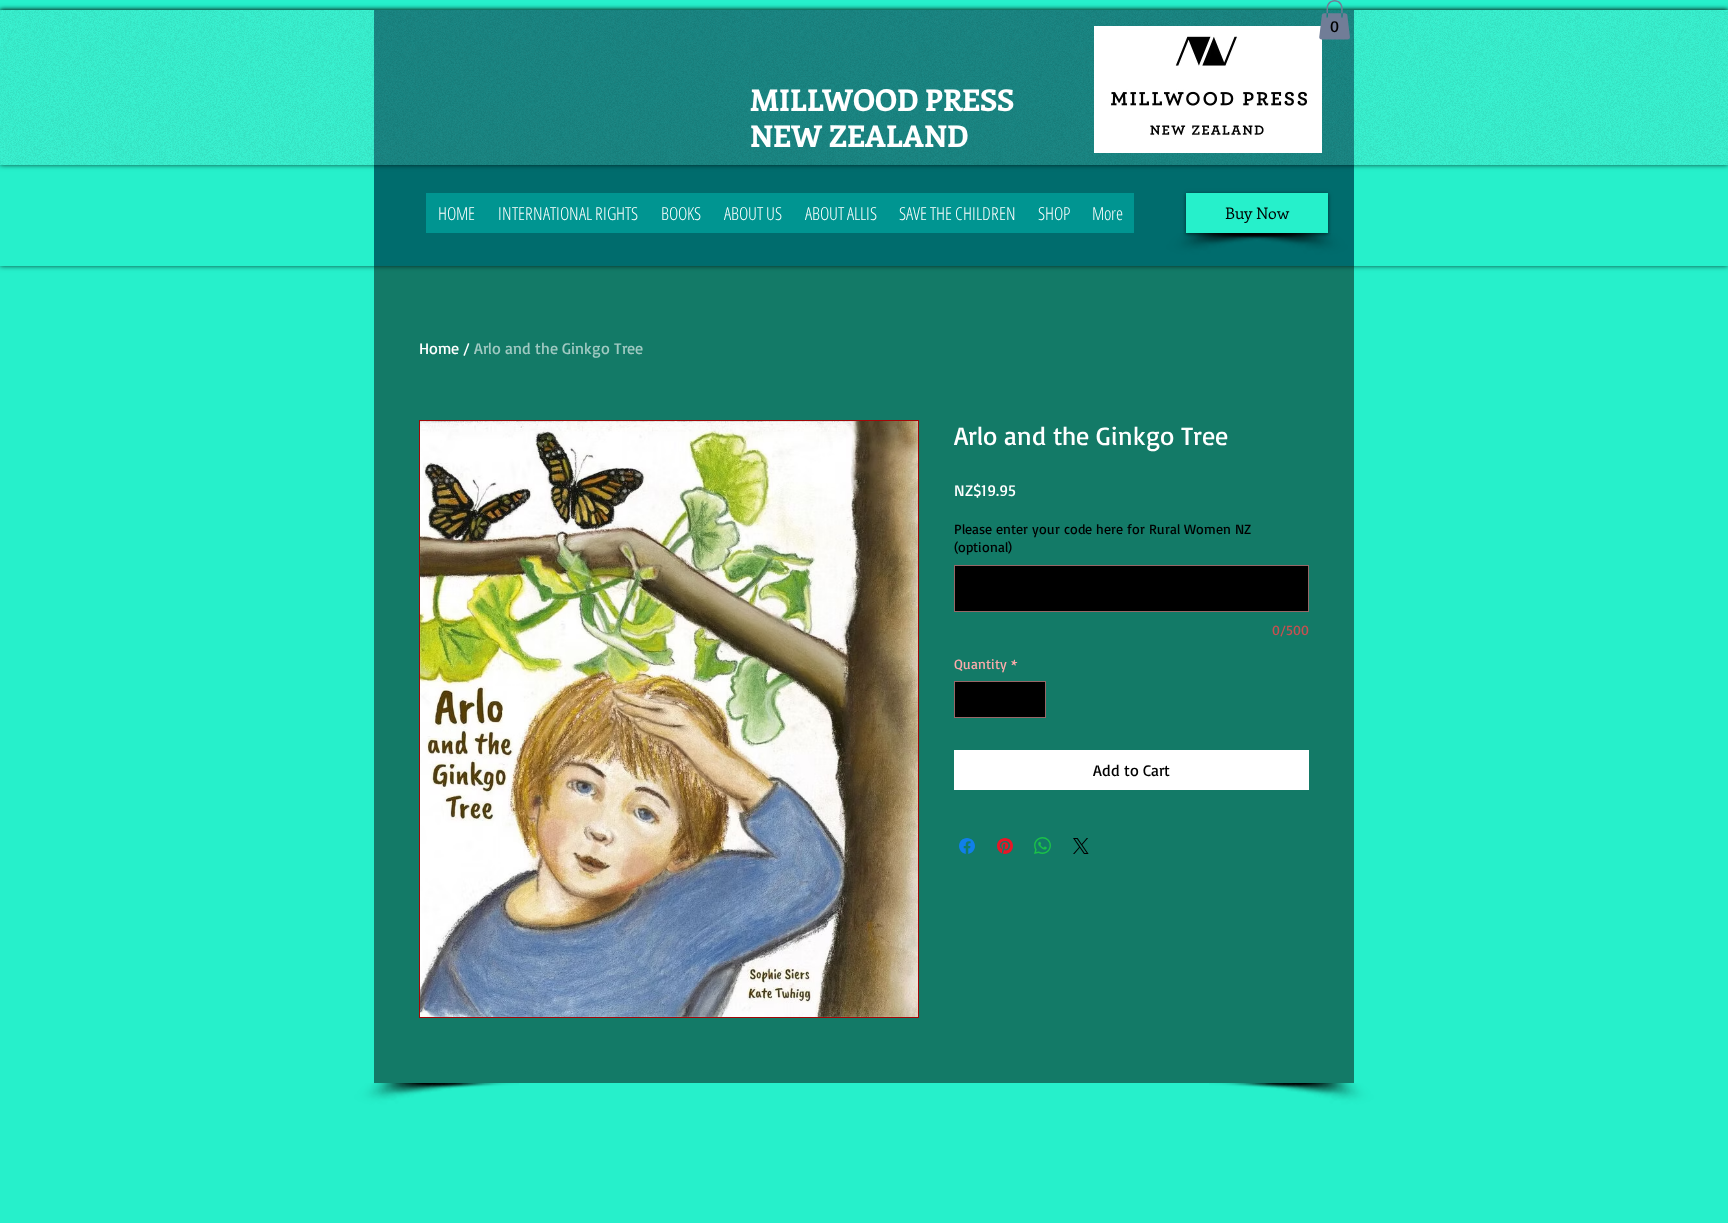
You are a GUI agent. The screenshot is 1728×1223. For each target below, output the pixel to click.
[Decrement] (969, 699)
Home (439, 348)
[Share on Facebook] (967, 846)
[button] (1334, 19)
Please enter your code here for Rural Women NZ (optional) (1102, 537)
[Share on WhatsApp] (1043, 846)
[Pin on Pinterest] (1005, 846)
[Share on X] (1081, 846)
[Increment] (1030, 699)
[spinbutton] (1000, 699)
